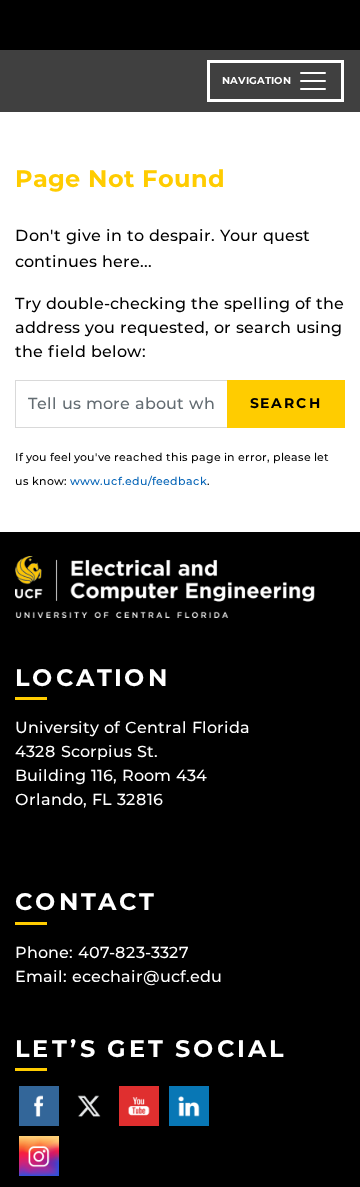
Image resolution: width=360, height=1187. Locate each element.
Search (286, 403)
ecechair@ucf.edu (147, 976)
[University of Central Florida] (152, 24)
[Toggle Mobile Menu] (340, 23)
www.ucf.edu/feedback (138, 481)
